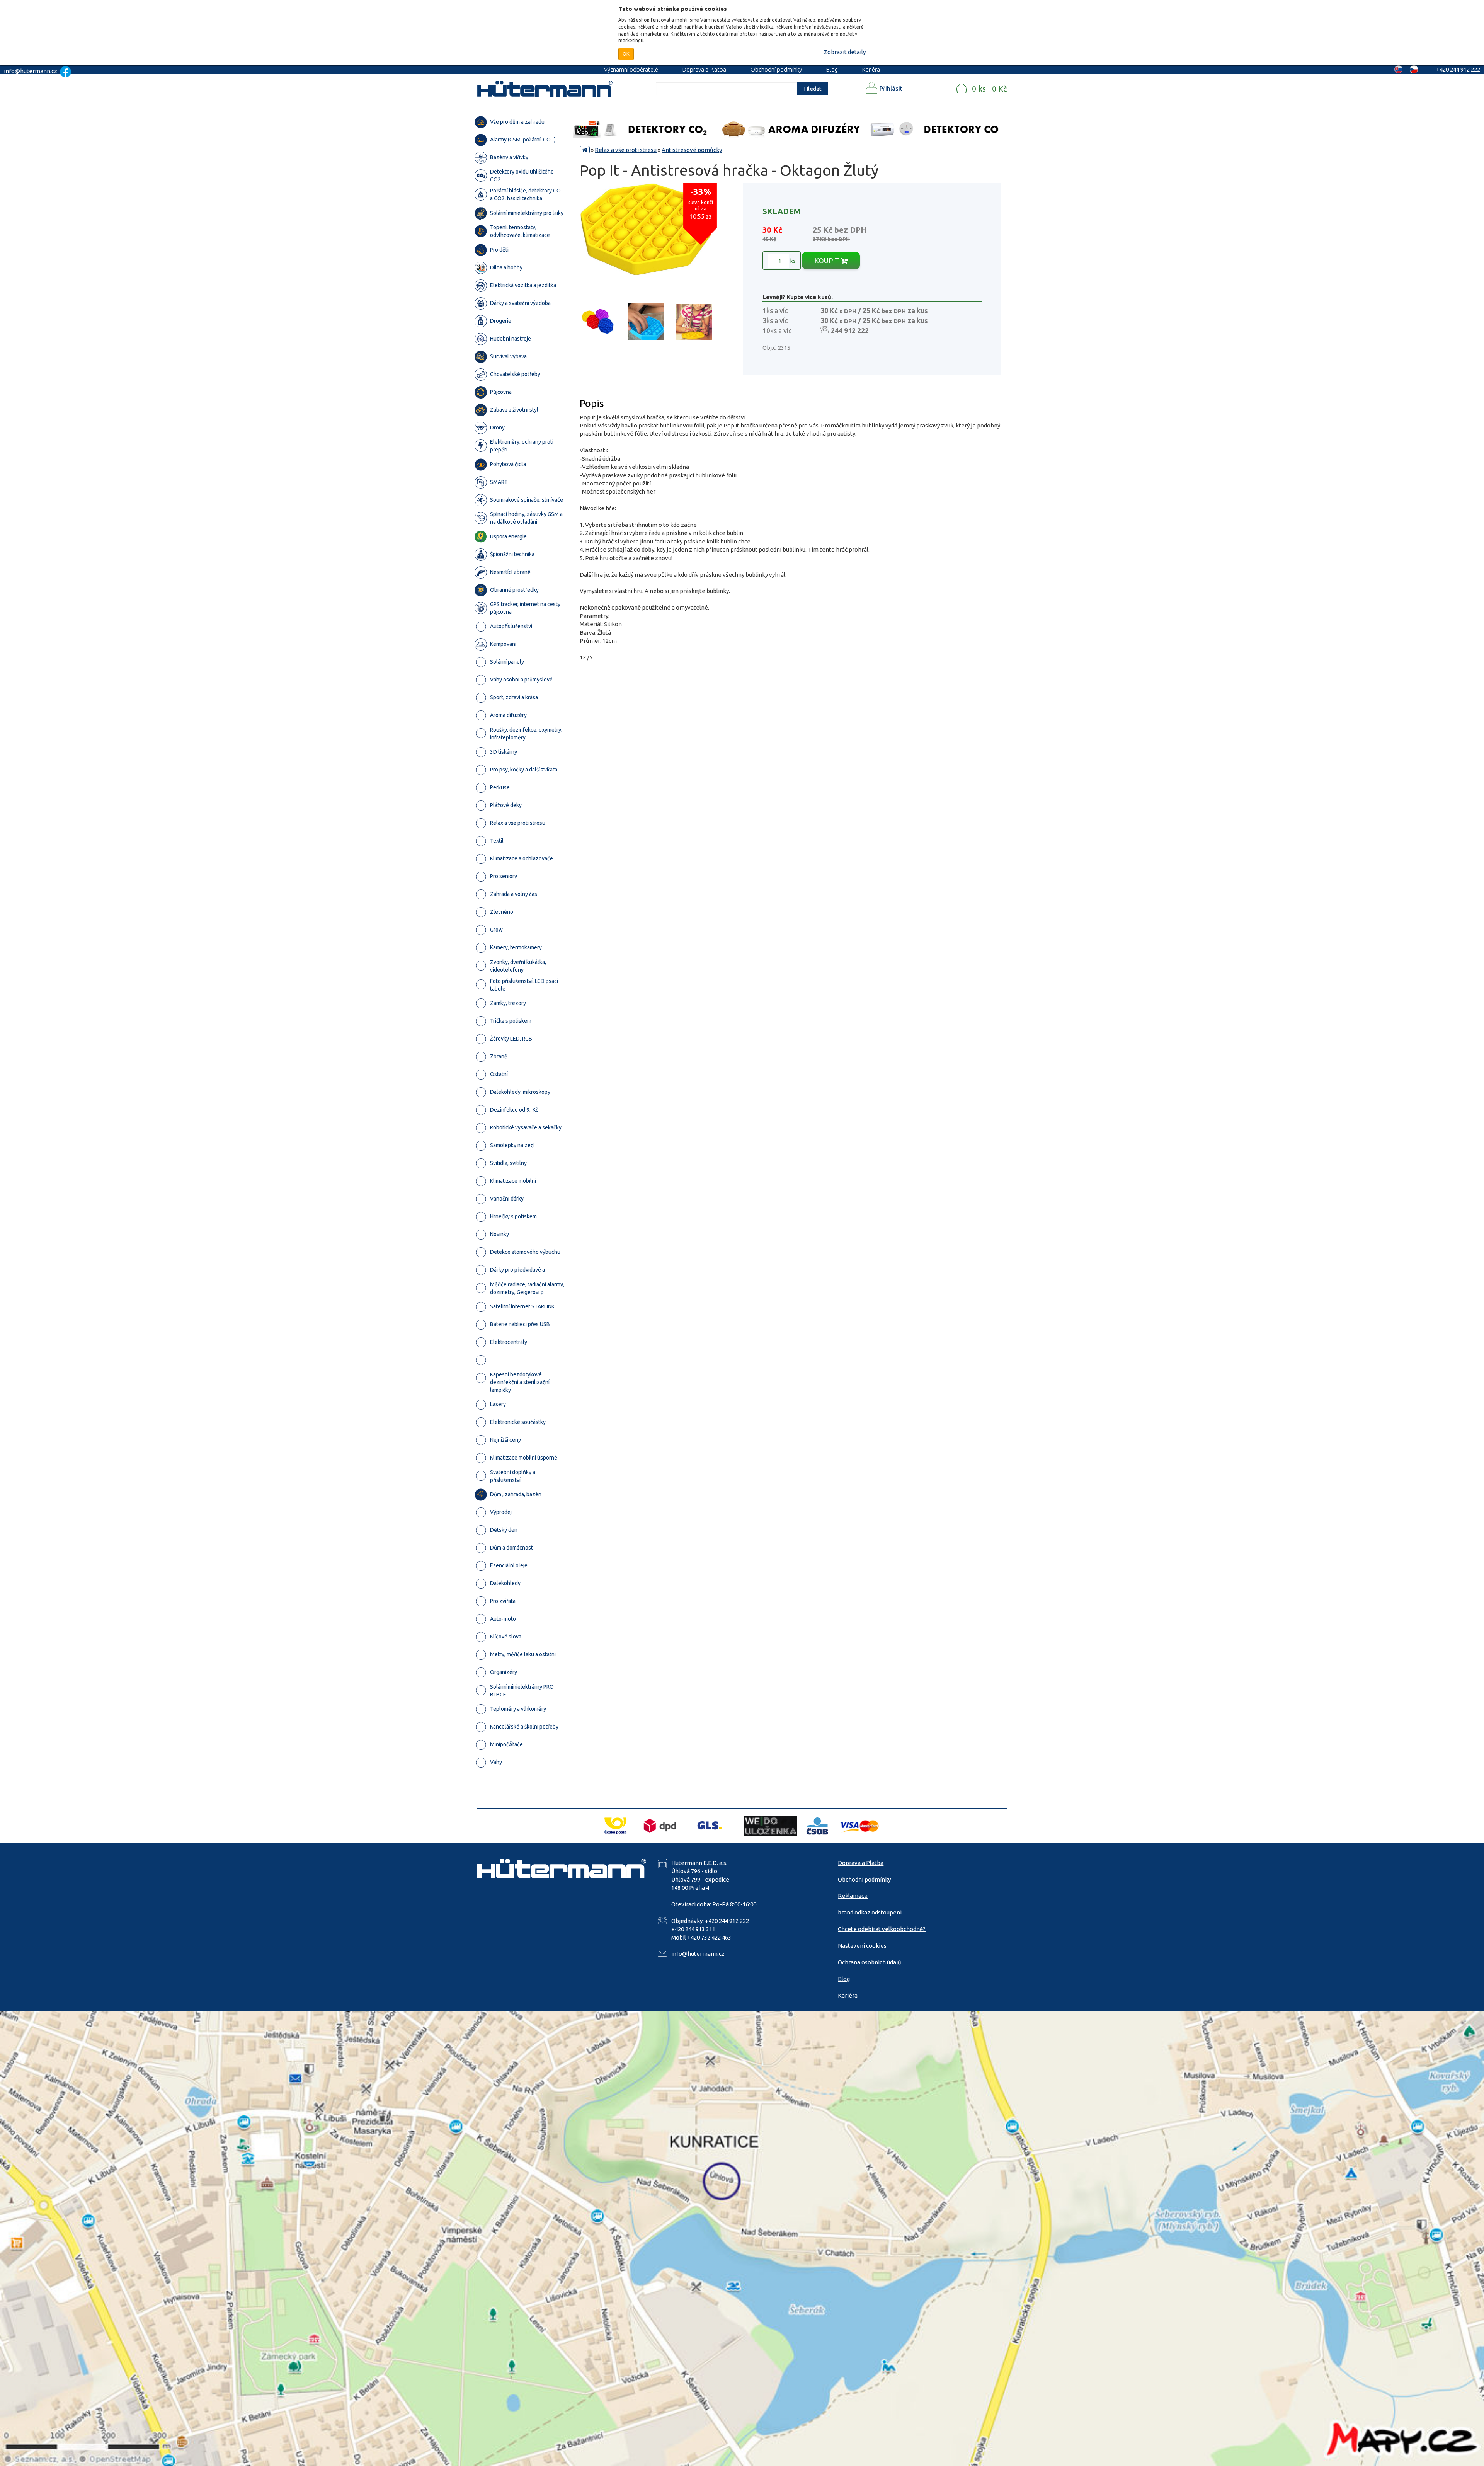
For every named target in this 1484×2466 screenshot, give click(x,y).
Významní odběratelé (631, 69)
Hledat (813, 89)
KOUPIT (828, 261)
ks (792, 261)
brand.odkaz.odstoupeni (870, 1912)
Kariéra (871, 69)
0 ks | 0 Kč (989, 89)
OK (626, 54)
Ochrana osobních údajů (870, 1962)
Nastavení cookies (862, 1946)
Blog (832, 69)
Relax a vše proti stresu (626, 150)
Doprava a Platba (704, 69)
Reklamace (853, 1896)
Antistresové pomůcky (692, 150)
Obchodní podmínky (776, 69)
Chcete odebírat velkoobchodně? (882, 1929)
